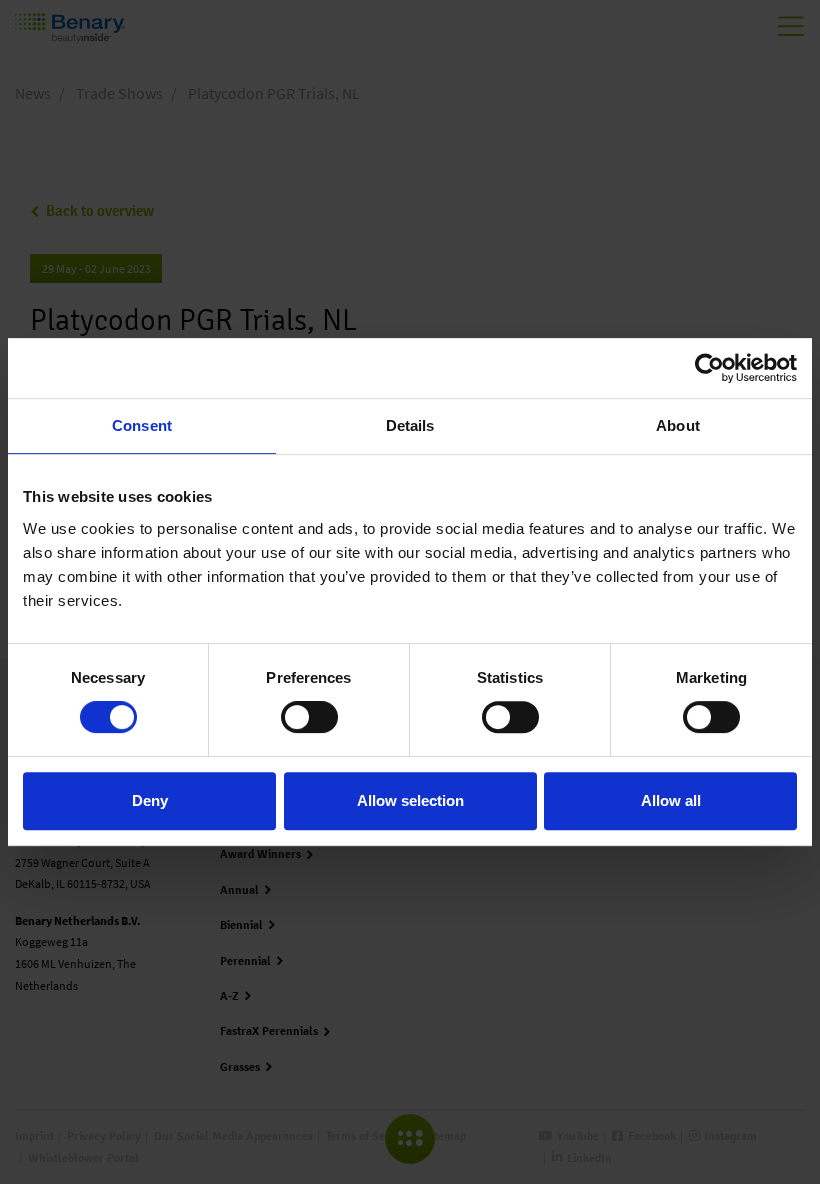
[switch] (309, 717)
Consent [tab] (142, 425)
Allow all (671, 800)
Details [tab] (410, 425)
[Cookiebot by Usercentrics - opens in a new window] (709, 368)
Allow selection (410, 800)
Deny (150, 800)
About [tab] (678, 425)
